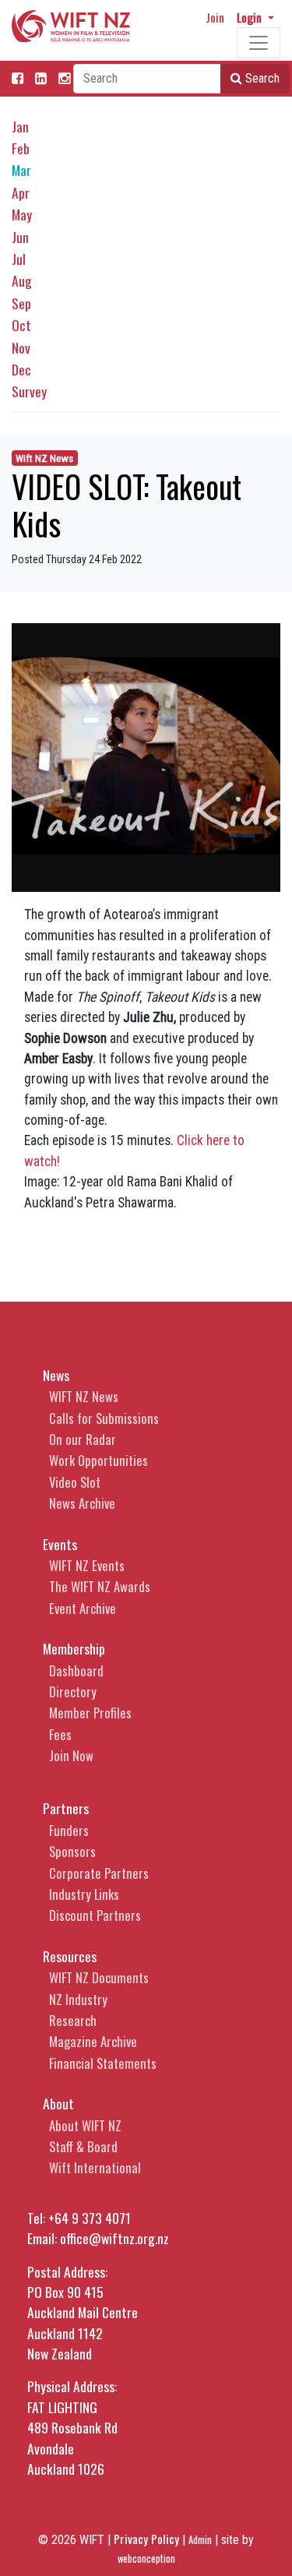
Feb (21, 148)
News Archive (82, 1503)
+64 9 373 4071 (90, 2218)
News (56, 1375)
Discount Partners (95, 1915)
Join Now (71, 1755)
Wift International (95, 2167)
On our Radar (83, 1439)
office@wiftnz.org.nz (114, 2238)
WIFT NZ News (84, 1396)
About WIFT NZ (85, 2125)
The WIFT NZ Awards (100, 1586)
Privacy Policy (146, 2539)
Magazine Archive (93, 2041)
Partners (66, 1808)
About (58, 2103)
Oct (21, 325)
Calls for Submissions (104, 1418)
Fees (60, 1734)
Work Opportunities (99, 1460)
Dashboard (76, 1670)
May (22, 214)
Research (73, 2020)
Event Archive (83, 1608)
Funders (69, 1830)
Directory (73, 1691)
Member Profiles (90, 1713)
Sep (21, 303)
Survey (29, 391)
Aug (22, 280)
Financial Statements (103, 2063)
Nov (21, 347)
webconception (146, 2558)
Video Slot (75, 1482)
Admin (200, 2540)
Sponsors (72, 1851)
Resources (70, 1956)
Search (261, 78)
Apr (21, 192)
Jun (20, 237)
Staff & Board (83, 2146)
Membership (74, 1648)
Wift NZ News (44, 458)
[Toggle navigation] (259, 43)
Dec (21, 369)
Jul (19, 259)
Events (60, 1544)
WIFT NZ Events (87, 1565)
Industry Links (84, 1894)
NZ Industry (78, 1999)
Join (215, 17)
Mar (21, 170)
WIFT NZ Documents (99, 1977)
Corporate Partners (99, 1873)
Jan (20, 126)
